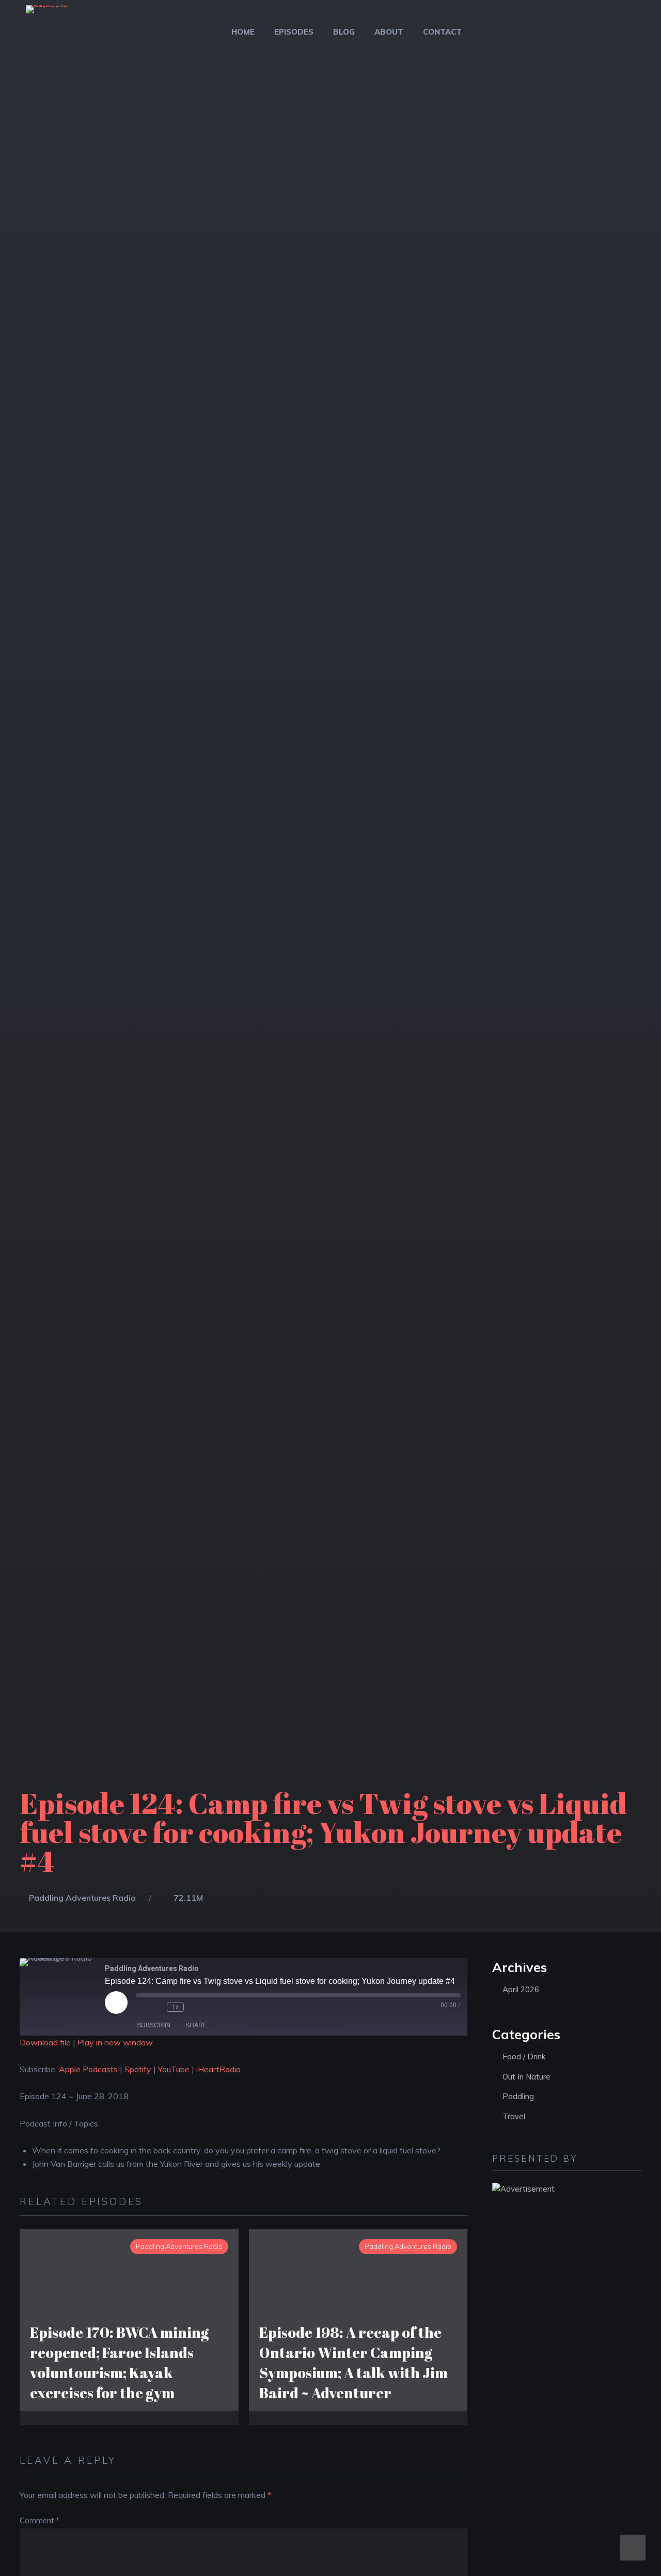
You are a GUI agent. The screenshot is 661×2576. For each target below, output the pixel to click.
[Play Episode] (116, 2003)
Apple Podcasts (88, 2069)
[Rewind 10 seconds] (156, 2007)
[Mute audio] (141, 2007)
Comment (40, 2521)
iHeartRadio (218, 2069)
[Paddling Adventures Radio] (47, 16)
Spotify (138, 2069)
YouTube (174, 2069)
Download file (45, 2042)
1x (175, 2007)
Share (196, 2025)
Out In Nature (526, 2077)
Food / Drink (524, 2057)
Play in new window (115, 2042)
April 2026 (521, 1989)
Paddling (518, 2096)
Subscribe (155, 2025)
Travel (514, 2116)
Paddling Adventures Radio (82, 1898)
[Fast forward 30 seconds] (194, 2007)
